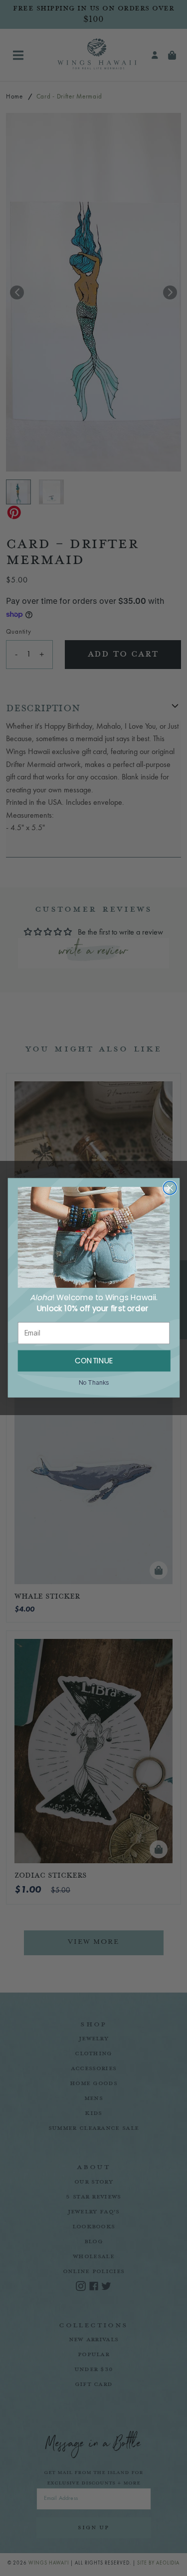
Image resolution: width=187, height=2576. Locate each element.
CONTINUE (94, 1361)
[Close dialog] (170, 1188)
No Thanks (93, 1383)
